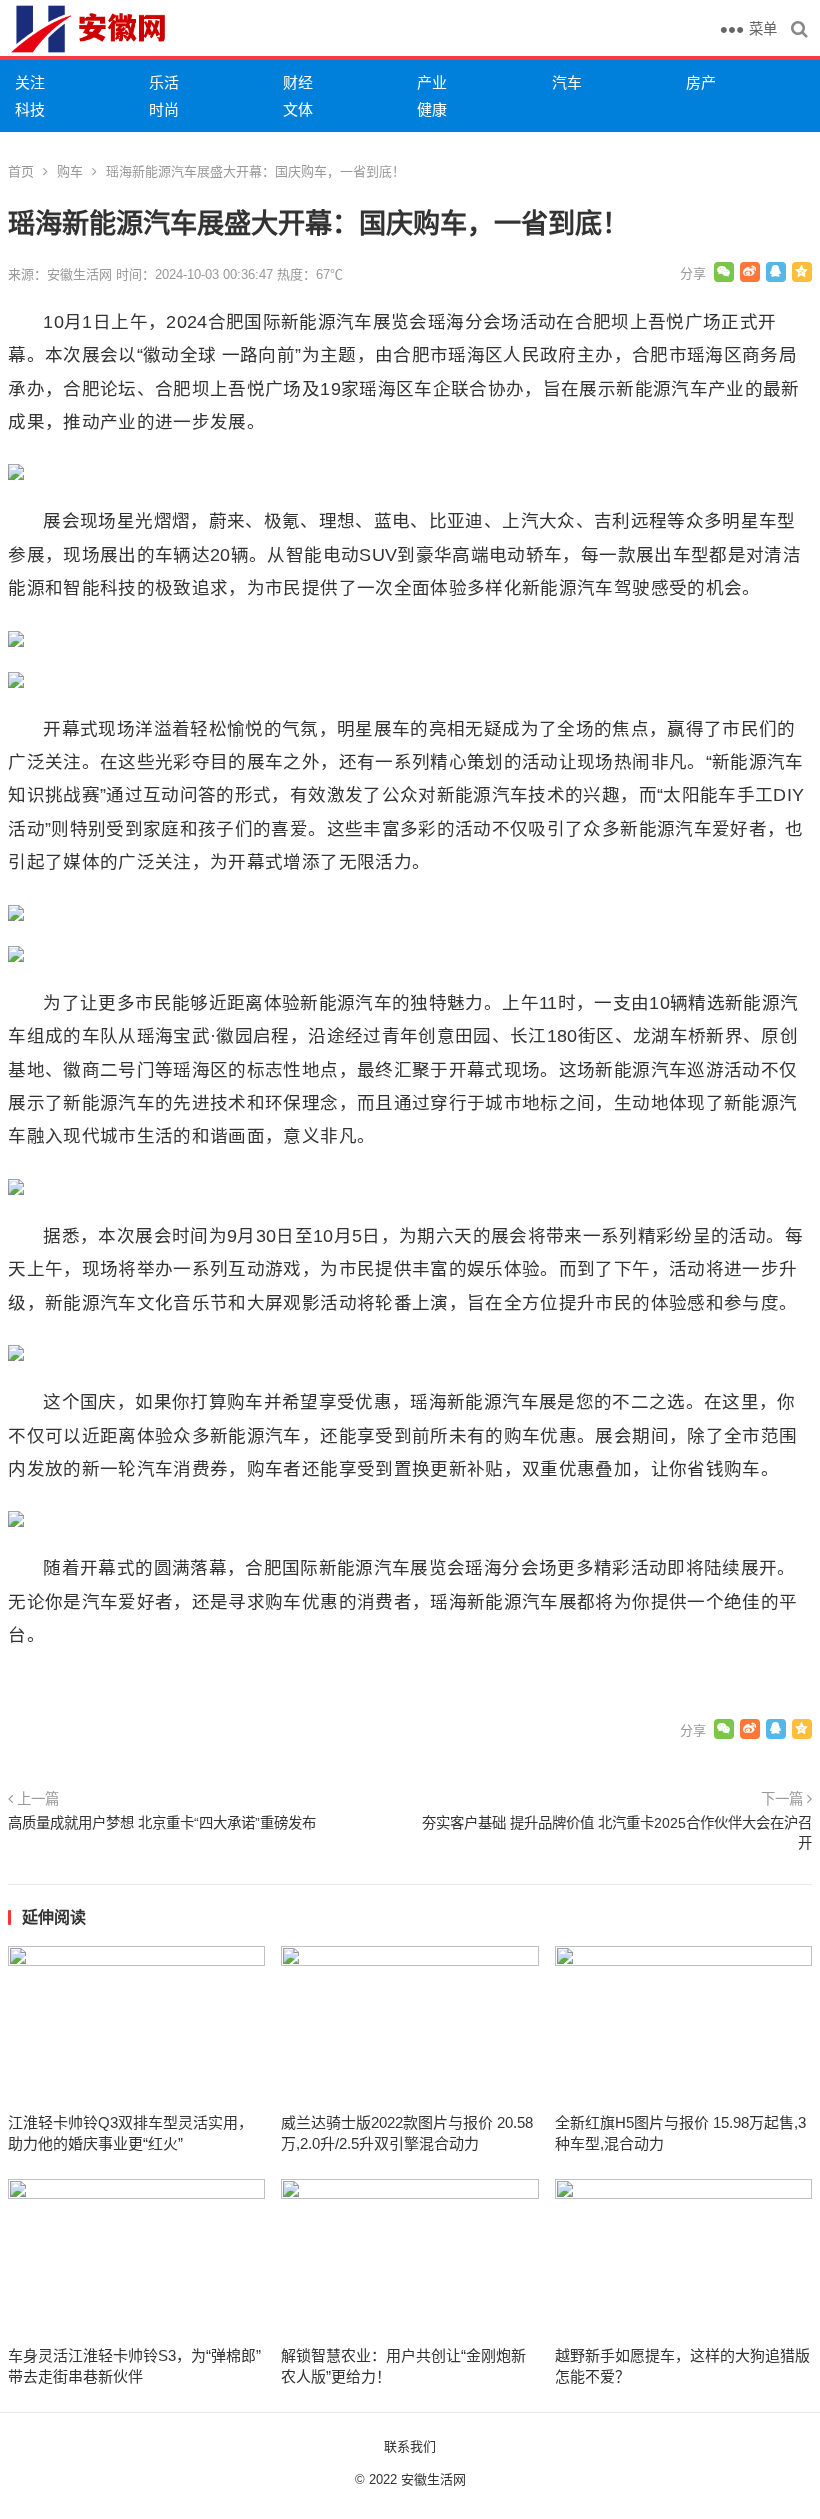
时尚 (164, 109)
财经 (298, 82)
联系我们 (410, 2446)
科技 (30, 109)
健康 (432, 109)
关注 (30, 82)
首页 (21, 171)
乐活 (164, 82)
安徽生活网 (433, 2479)
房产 (701, 82)
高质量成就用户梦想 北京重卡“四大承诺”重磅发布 (162, 1823)
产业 (432, 82)
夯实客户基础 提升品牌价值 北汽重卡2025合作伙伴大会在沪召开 (617, 1833)
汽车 (567, 82)
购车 (70, 171)
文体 (298, 109)
